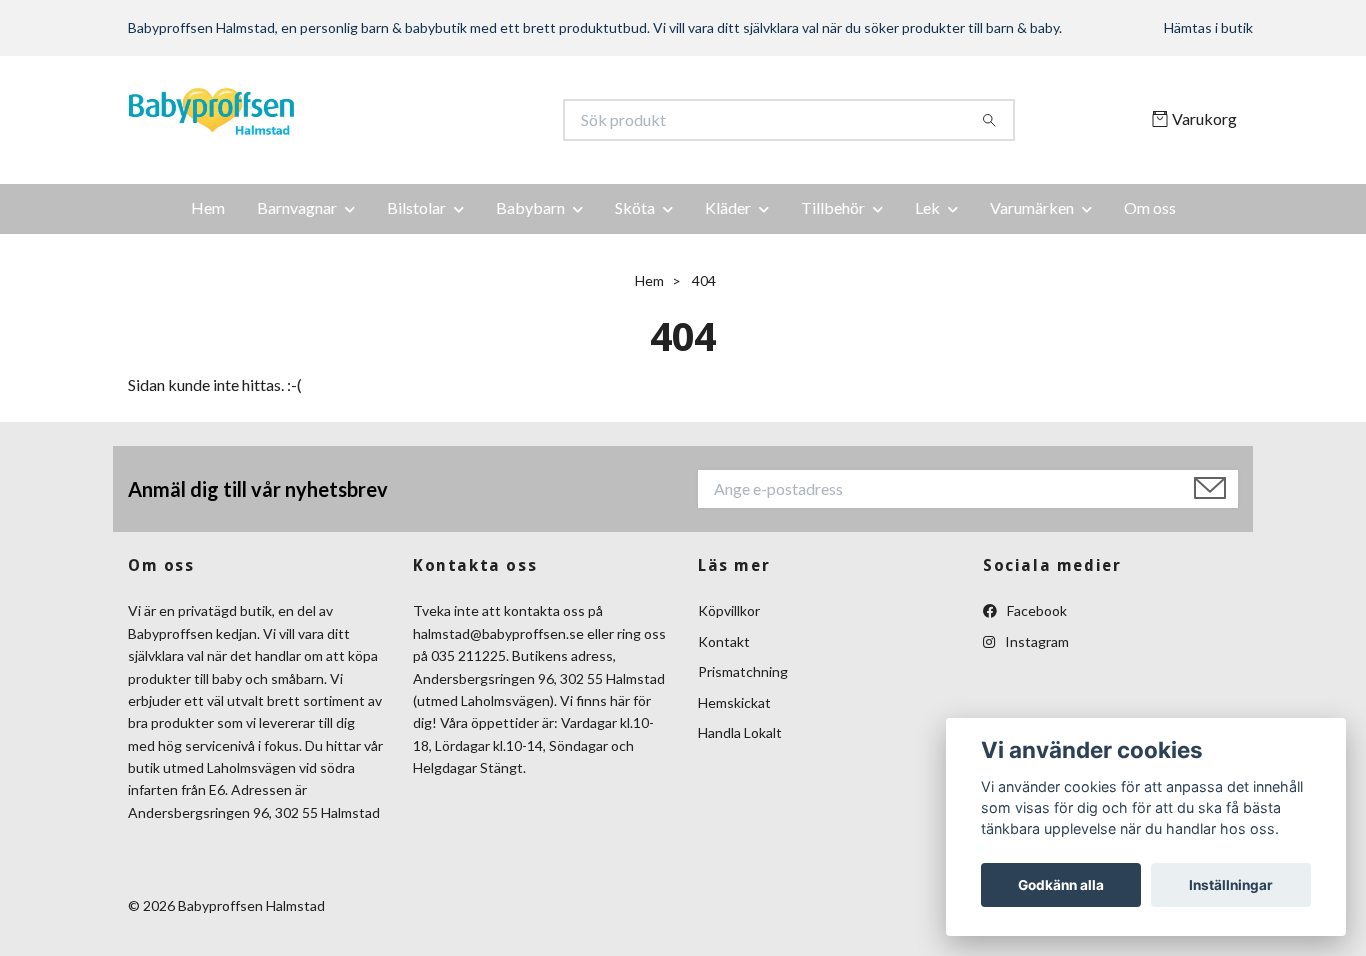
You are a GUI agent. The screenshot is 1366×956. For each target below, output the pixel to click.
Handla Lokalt (740, 732)
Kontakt (724, 641)
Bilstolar (416, 207)
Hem (208, 207)
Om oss (1150, 207)
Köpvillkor (729, 610)
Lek (927, 207)
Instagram (1035, 641)
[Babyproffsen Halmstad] (406, 120)
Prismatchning (743, 671)
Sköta (635, 207)
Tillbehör (833, 207)
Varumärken (1032, 207)
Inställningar (1231, 885)
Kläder (728, 207)
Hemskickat (734, 702)
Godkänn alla (1061, 885)
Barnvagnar (297, 207)
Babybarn (530, 207)
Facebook (1035, 610)
